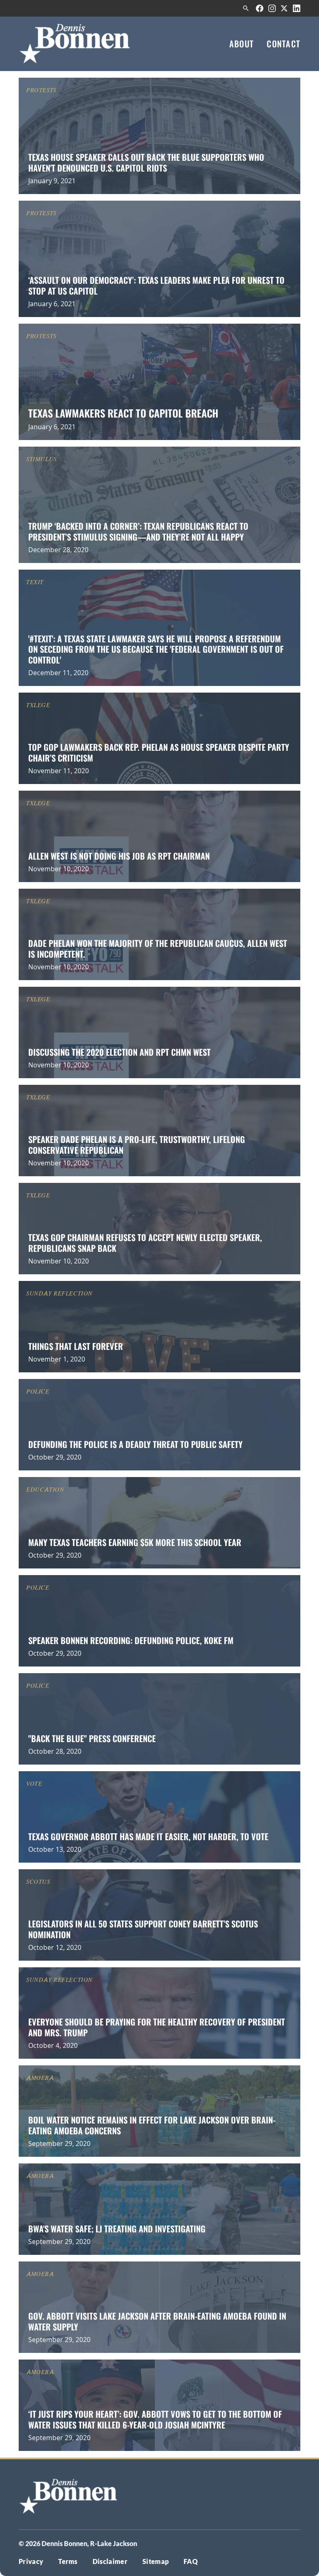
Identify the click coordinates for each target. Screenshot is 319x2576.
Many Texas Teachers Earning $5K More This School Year (135, 1542)
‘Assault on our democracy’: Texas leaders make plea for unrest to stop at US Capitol (156, 285)
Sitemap (156, 2561)
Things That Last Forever (76, 1346)
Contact (283, 44)
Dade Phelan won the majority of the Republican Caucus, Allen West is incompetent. (158, 948)
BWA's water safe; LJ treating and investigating (117, 2229)
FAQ (191, 2561)
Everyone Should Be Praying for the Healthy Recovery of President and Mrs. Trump (157, 2027)
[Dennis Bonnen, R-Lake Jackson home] (75, 44)
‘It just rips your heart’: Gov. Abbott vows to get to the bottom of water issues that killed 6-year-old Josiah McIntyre (155, 2419)
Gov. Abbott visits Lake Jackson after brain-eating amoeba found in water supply (157, 2321)
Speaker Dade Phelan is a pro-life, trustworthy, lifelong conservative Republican (137, 1144)
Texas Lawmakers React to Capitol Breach (123, 413)
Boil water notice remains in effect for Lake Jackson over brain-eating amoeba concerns (152, 2125)
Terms (68, 2561)
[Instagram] (272, 8)
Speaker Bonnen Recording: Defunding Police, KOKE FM (131, 1640)
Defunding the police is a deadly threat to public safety (135, 1444)
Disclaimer (110, 2561)
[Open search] (246, 8)
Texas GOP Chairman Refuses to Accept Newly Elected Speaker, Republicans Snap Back (145, 1243)
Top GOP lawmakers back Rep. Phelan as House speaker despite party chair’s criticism (159, 752)
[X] (284, 8)
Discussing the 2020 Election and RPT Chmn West (119, 1052)
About (242, 44)
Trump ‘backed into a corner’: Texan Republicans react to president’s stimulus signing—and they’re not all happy (138, 531)
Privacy (31, 2561)
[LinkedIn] (297, 8)
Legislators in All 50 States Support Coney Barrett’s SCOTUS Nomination (143, 1929)
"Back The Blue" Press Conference (92, 1738)
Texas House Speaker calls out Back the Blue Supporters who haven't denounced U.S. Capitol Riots (146, 162)
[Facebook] (260, 8)
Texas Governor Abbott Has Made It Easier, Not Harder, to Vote (148, 1836)
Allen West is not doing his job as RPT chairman (119, 856)
